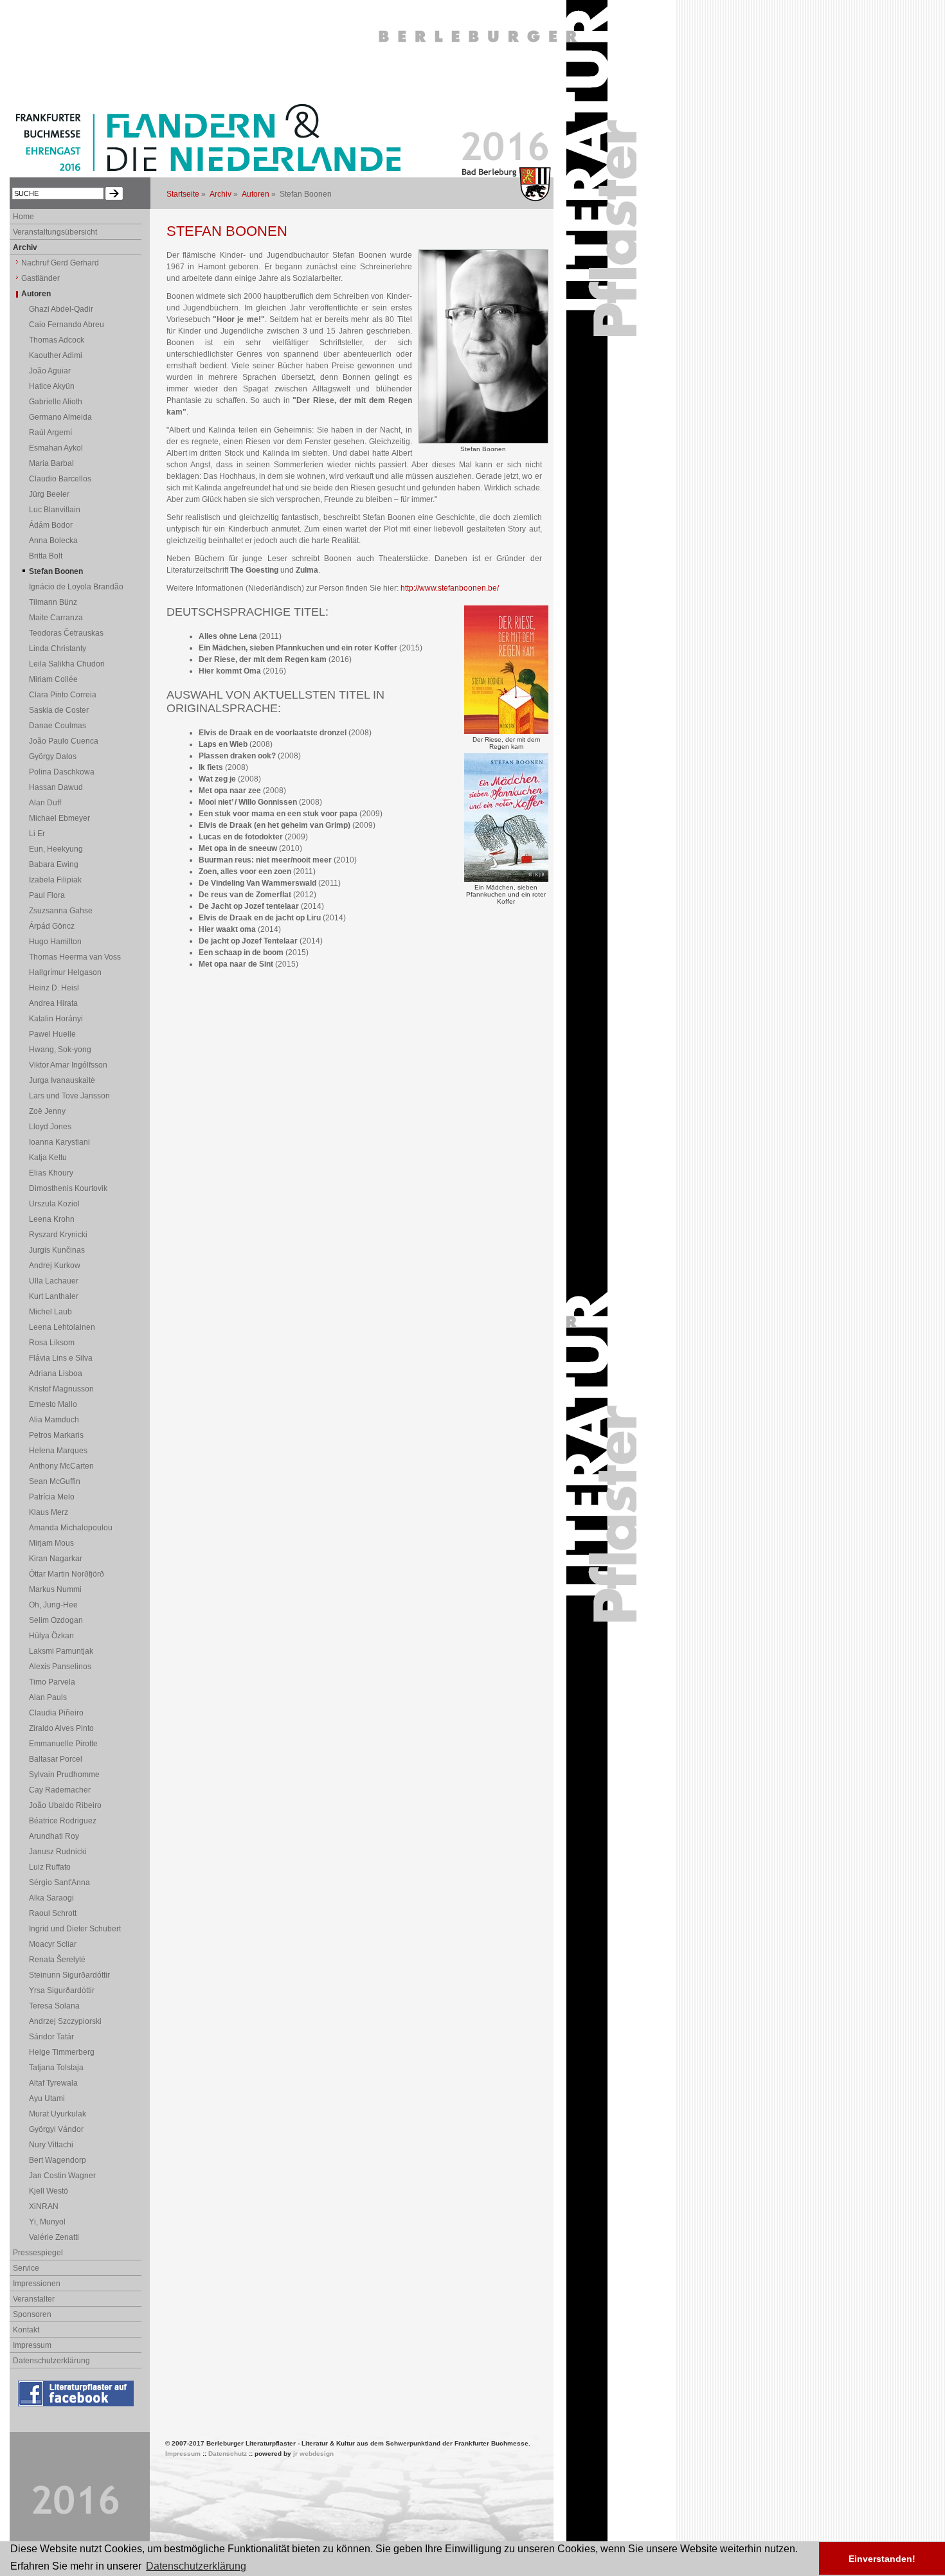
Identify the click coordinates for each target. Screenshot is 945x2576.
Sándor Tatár (51, 2037)
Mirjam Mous (51, 1543)
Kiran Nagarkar (56, 1559)
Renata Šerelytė (57, 1960)
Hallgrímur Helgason (65, 972)
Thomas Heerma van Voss (75, 957)
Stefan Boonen (56, 571)
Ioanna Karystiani (59, 1142)
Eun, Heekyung (56, 849)
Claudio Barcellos (60, 479)
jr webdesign (313, 2454)
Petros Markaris (56, 1435)
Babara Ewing (54, 864)
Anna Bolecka (53, 541)
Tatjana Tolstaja (56, 2068)
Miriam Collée (53, 679)
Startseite (183, 194)
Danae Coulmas (58, 726)
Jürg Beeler (49, 494)
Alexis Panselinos (60, 1667)
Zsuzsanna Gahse (61, 911)
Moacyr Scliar (53, 1944)
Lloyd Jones (50, 1127)
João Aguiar (50, 371)
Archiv (221, 194)
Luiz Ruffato (50, 1867)
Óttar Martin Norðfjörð (67, 1574)
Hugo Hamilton (55, 942)
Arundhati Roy (54, 1836)
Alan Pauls (48, 1697)
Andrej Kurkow (55, 1266)
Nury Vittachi (51, 2145)
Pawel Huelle (52, 1034)
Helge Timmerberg (62, 2052)
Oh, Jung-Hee (53, 1605)
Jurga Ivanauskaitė (62, 1080)
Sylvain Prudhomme (64, 1775)
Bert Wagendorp (58, 2160)
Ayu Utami (47, 2098)
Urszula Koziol (54, 1204)
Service (26, 2268)
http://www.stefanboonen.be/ (450, 588)
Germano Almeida (60, 417)
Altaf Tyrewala (53, 2083)
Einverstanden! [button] (882, 2559)
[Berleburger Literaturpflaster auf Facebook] (77, 2407)
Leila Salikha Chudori (67, 664)
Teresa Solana (54, 2006)
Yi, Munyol (47, 2222)
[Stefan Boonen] (483, 441)
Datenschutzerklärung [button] (196, 2566)
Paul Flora (47, 895)
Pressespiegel (38, 2253)
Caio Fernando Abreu (67, 325)
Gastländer (40, 278)
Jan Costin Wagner (62, 2176)
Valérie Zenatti (54, 2237)
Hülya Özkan (51, 1636)
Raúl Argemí (50, 433)
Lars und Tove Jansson (69, 1096)
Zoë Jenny (47, 1111)
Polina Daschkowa (62, 772)
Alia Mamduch (54, 1420)
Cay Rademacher (60, 1790)
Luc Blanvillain (55, 510)
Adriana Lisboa (56, 1373)
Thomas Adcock (57, 340)
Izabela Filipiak (55, 880)
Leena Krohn (52, 1219)
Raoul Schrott (53, 1913)
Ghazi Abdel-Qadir (61, 309)
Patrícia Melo (52, 1497)
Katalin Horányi (56, 1019)
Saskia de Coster (59, 710)
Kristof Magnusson (61, 1389)
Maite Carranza (56, 618)
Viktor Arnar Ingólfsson (68, 1065)
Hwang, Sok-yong (60, 1050)
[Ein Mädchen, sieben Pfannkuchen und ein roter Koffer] (506, 879)
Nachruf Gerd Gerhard (60, 263)
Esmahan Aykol (56, 448)
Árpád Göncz (52, 926)
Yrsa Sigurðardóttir (62, 1990)
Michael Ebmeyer (59, 818)
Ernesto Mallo (53, 1404)
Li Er (37, 834)
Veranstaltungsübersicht (55, 232)
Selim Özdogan (56, 1620)
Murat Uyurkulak (58, 2114)
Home (23, 217)
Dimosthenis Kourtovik (68, 1188)
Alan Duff (45, 803)
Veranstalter (34, 2299)
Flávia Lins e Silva (61, 1358)
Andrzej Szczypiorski (65, 2021)
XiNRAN (44, 2206)
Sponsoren (32, 2314)
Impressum (32, 2345)
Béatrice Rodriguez (63, 1821)
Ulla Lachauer (54, 1281)
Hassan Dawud (56, 787)
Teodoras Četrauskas (66, 633)
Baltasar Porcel (56, 1759)
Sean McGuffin (55, 1481)
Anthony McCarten (61, 1466)
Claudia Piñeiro (56, 1713)
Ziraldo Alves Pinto (61, 1728)
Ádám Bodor (51, 525)
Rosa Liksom (52, 1343)
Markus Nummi (55, 1589)
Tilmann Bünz (53, 602)
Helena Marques (58, 1451)
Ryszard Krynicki (58, 1235)
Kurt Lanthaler (54, 1296)
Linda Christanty (58, 648)
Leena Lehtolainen (62, 1327)
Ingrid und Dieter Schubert (75, 1929)
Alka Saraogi (51, 1898)
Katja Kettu (48, 1158)
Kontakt (26, 2330)
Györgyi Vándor (56, 2129)
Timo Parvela (52, 1682)
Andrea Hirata (53, 1003)
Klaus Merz (49, 1512)
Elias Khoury (51, 1173)
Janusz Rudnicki (58, 1852)
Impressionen (37, 2284)
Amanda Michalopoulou (71, 1528)
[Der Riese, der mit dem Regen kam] (506, 731)
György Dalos (53, 756)
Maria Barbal (51, 463)
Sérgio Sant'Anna (59, 1883)
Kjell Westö (49, 2191)
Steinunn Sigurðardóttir (69, 1975)
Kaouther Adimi (56, 355)
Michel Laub (50, 1312)
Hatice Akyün (52, 386)
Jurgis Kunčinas (57, 1250)
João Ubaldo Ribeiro (65, 1805)
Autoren (256, 194)
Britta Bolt (46, 556)
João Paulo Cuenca (64, 741)
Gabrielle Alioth (56, 402)
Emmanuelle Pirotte (63, 1744)
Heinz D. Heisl (54, 988)
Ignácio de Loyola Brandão (76, 587)
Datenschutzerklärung (51, 2361)
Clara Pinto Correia (63, 695)
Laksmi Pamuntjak (61, 1651)
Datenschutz (228, 2454)
